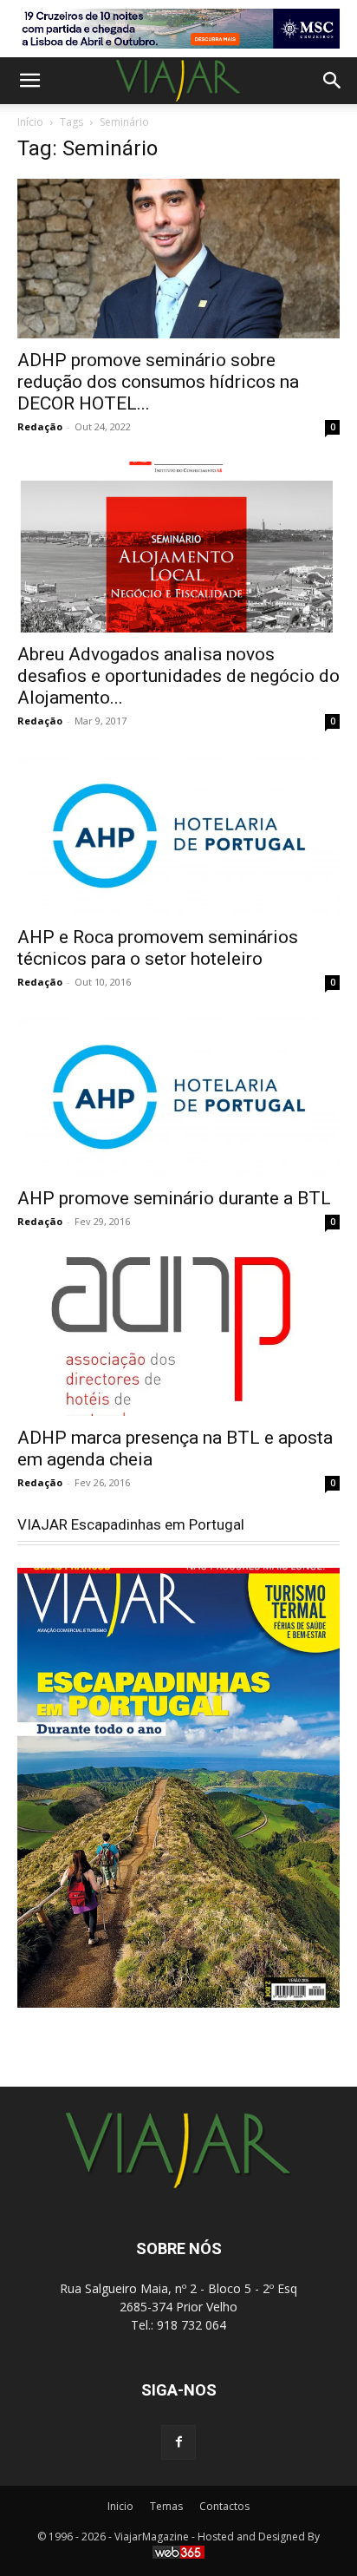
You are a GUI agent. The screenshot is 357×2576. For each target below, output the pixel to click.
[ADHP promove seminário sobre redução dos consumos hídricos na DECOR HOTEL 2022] (178, 259)
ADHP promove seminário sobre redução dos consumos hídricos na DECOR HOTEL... (158, 382)
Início (30, 122)
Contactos (224, 2506)
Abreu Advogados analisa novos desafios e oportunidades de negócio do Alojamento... (178, 676)
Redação (40, 426)
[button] (29, 81)
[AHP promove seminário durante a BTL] (178, 1097)
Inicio (120, 2506)
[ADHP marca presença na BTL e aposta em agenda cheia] (178, 1336)
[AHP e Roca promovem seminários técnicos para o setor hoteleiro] (178, 836)
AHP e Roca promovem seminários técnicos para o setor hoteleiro (158, 948)
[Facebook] (178, 2442)
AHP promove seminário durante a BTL (174, 1198)
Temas (166, 2506)
